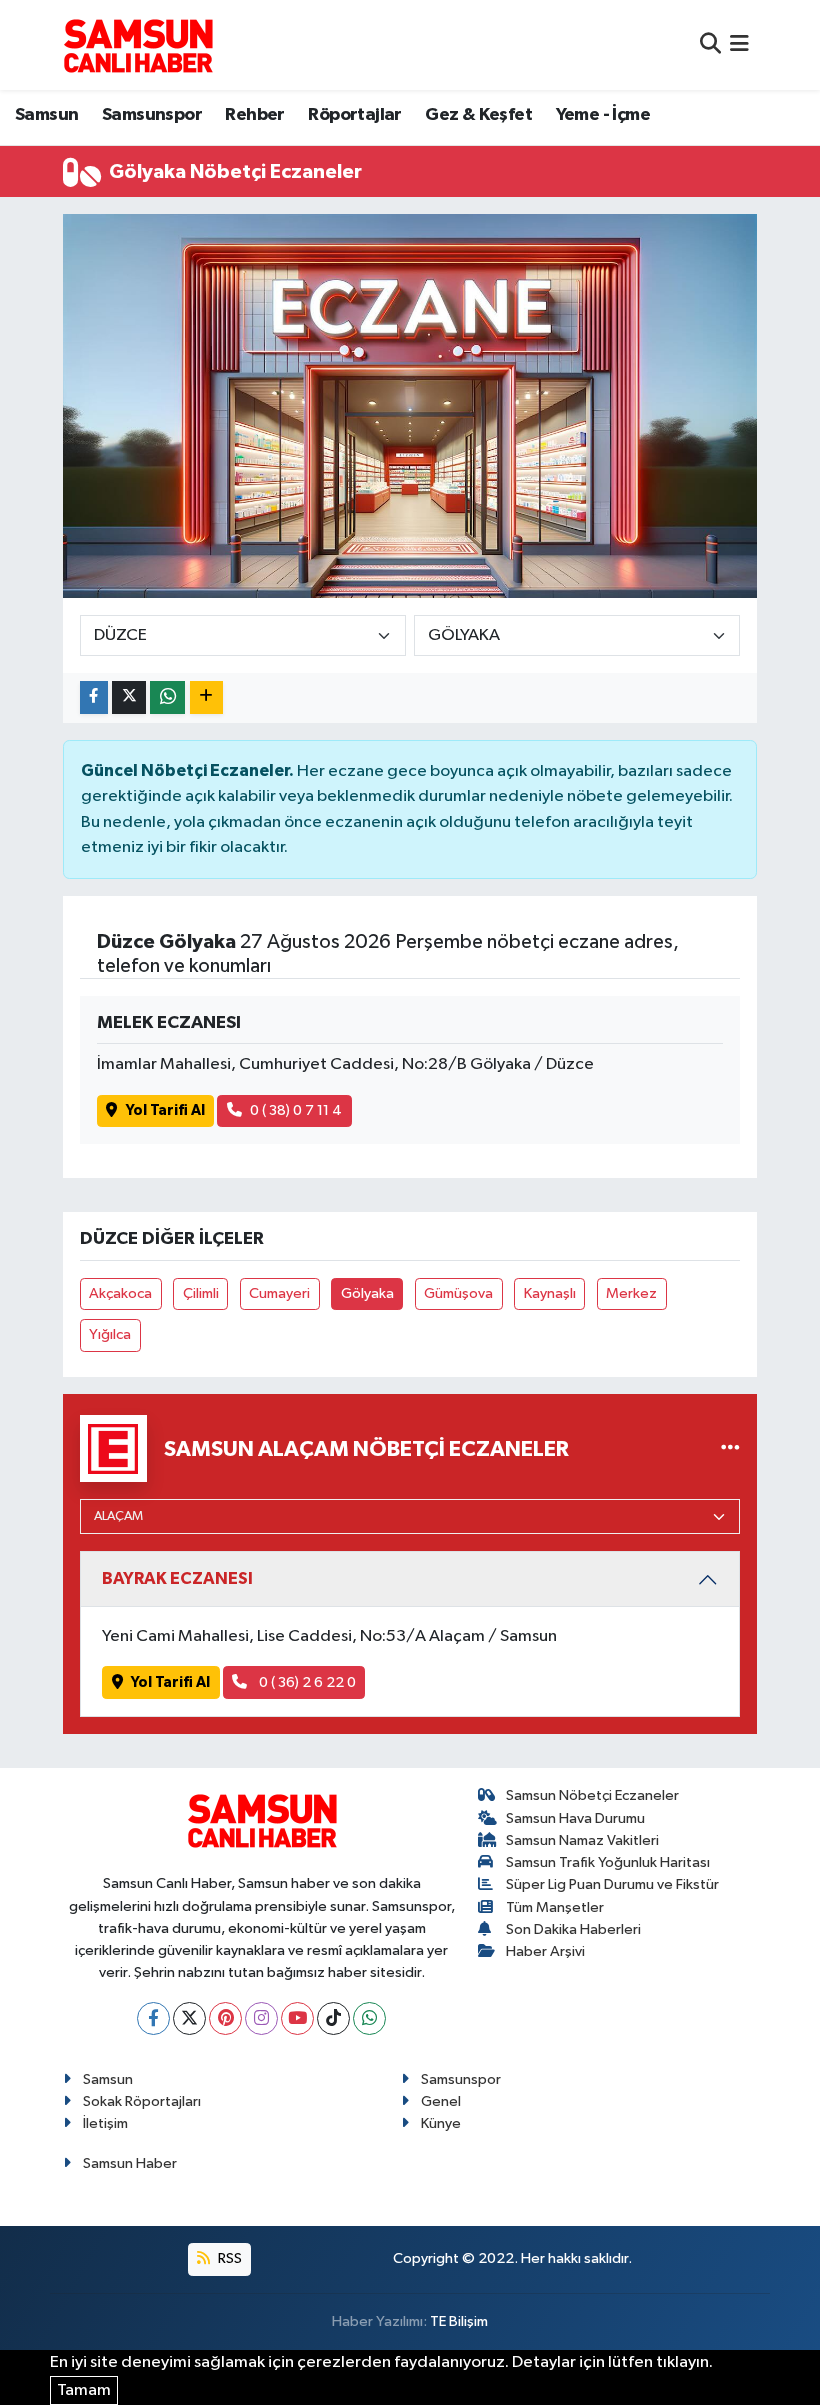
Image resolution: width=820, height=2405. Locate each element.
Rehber (254, 115)
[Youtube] (297, 2018)
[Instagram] (261, 2018)
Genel (441, 2101)
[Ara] (710, 44)
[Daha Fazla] (206, 697)
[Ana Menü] (739, 44)
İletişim (105, 2123)
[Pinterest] (225, 2018)
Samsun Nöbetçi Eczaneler (592, 1795)
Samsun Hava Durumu (575, 1818)
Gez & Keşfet (478, 115)
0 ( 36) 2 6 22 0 (306, 1682)
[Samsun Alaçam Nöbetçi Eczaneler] (730, 1448)
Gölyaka (367, 1293)
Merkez (631, 1293)
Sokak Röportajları (142, 2101)
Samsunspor (152, 115)
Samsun (46, 115)
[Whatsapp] (369, 2018)
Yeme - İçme (603, 115)
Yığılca (110, 1334)
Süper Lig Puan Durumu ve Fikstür (612, 1884)
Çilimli (201, 1293)
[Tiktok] (333, 2018)
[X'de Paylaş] (129, 697)
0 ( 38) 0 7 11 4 (296, 1110)
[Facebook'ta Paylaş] (94, 697)
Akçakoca (120, 1293)
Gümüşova (458, 1293)
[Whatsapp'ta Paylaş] (167, 697)
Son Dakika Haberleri (573, 1929)
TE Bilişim (459, 2321)
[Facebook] (153, 2018)
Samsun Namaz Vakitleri (582, 1840)
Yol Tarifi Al (165, 1110)
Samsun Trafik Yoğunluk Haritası (608, 1862)
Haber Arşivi (545, 1951)
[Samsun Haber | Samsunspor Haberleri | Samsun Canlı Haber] (138, 45)
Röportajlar (354, 115)
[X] (189, 2018)
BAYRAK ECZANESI (177, 1578)
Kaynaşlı (550, 1293)
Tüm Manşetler (555, 1907)
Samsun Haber (130, 2163)
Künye (441, 2123)
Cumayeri (279, 1293)
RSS (228, 2258)
